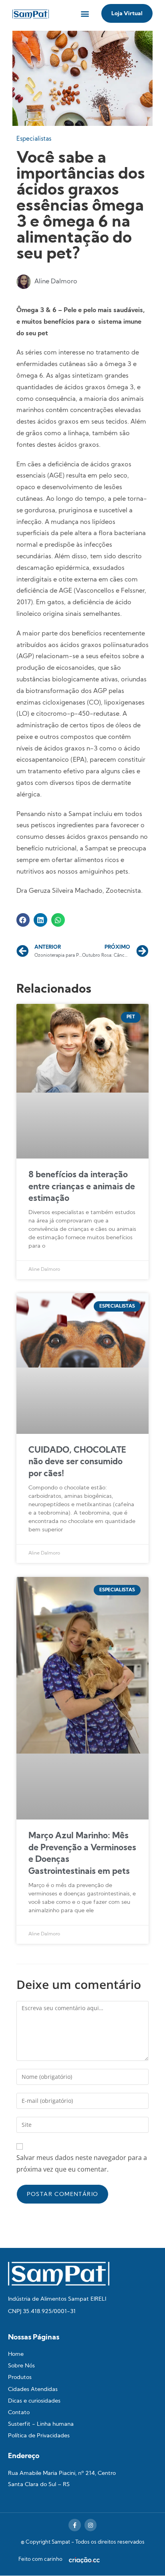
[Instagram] (91, 2525)
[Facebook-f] (75, 2525)
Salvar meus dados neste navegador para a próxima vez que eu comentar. (82, 2163)
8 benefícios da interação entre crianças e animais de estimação (82, 1187)
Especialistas (34, 139)
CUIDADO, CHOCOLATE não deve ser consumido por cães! (77, 1462)
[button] (85, 13)
